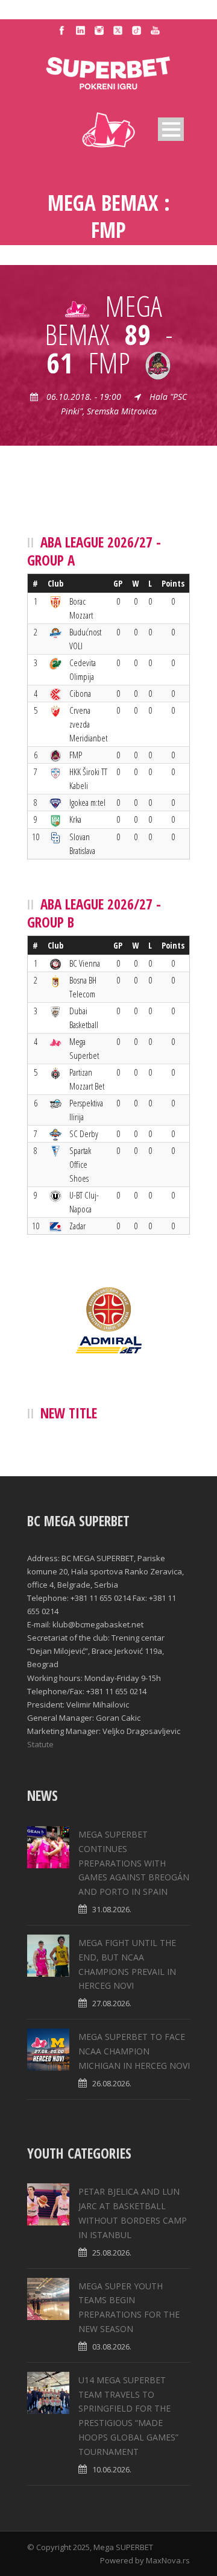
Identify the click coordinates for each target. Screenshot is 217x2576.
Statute (40, 1744)
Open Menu (171, 129)
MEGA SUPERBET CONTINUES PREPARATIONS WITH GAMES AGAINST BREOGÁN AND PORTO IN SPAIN (134, 1863)
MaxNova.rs (168, 2560)
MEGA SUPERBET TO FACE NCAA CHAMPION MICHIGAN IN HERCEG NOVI (134, 2051)
